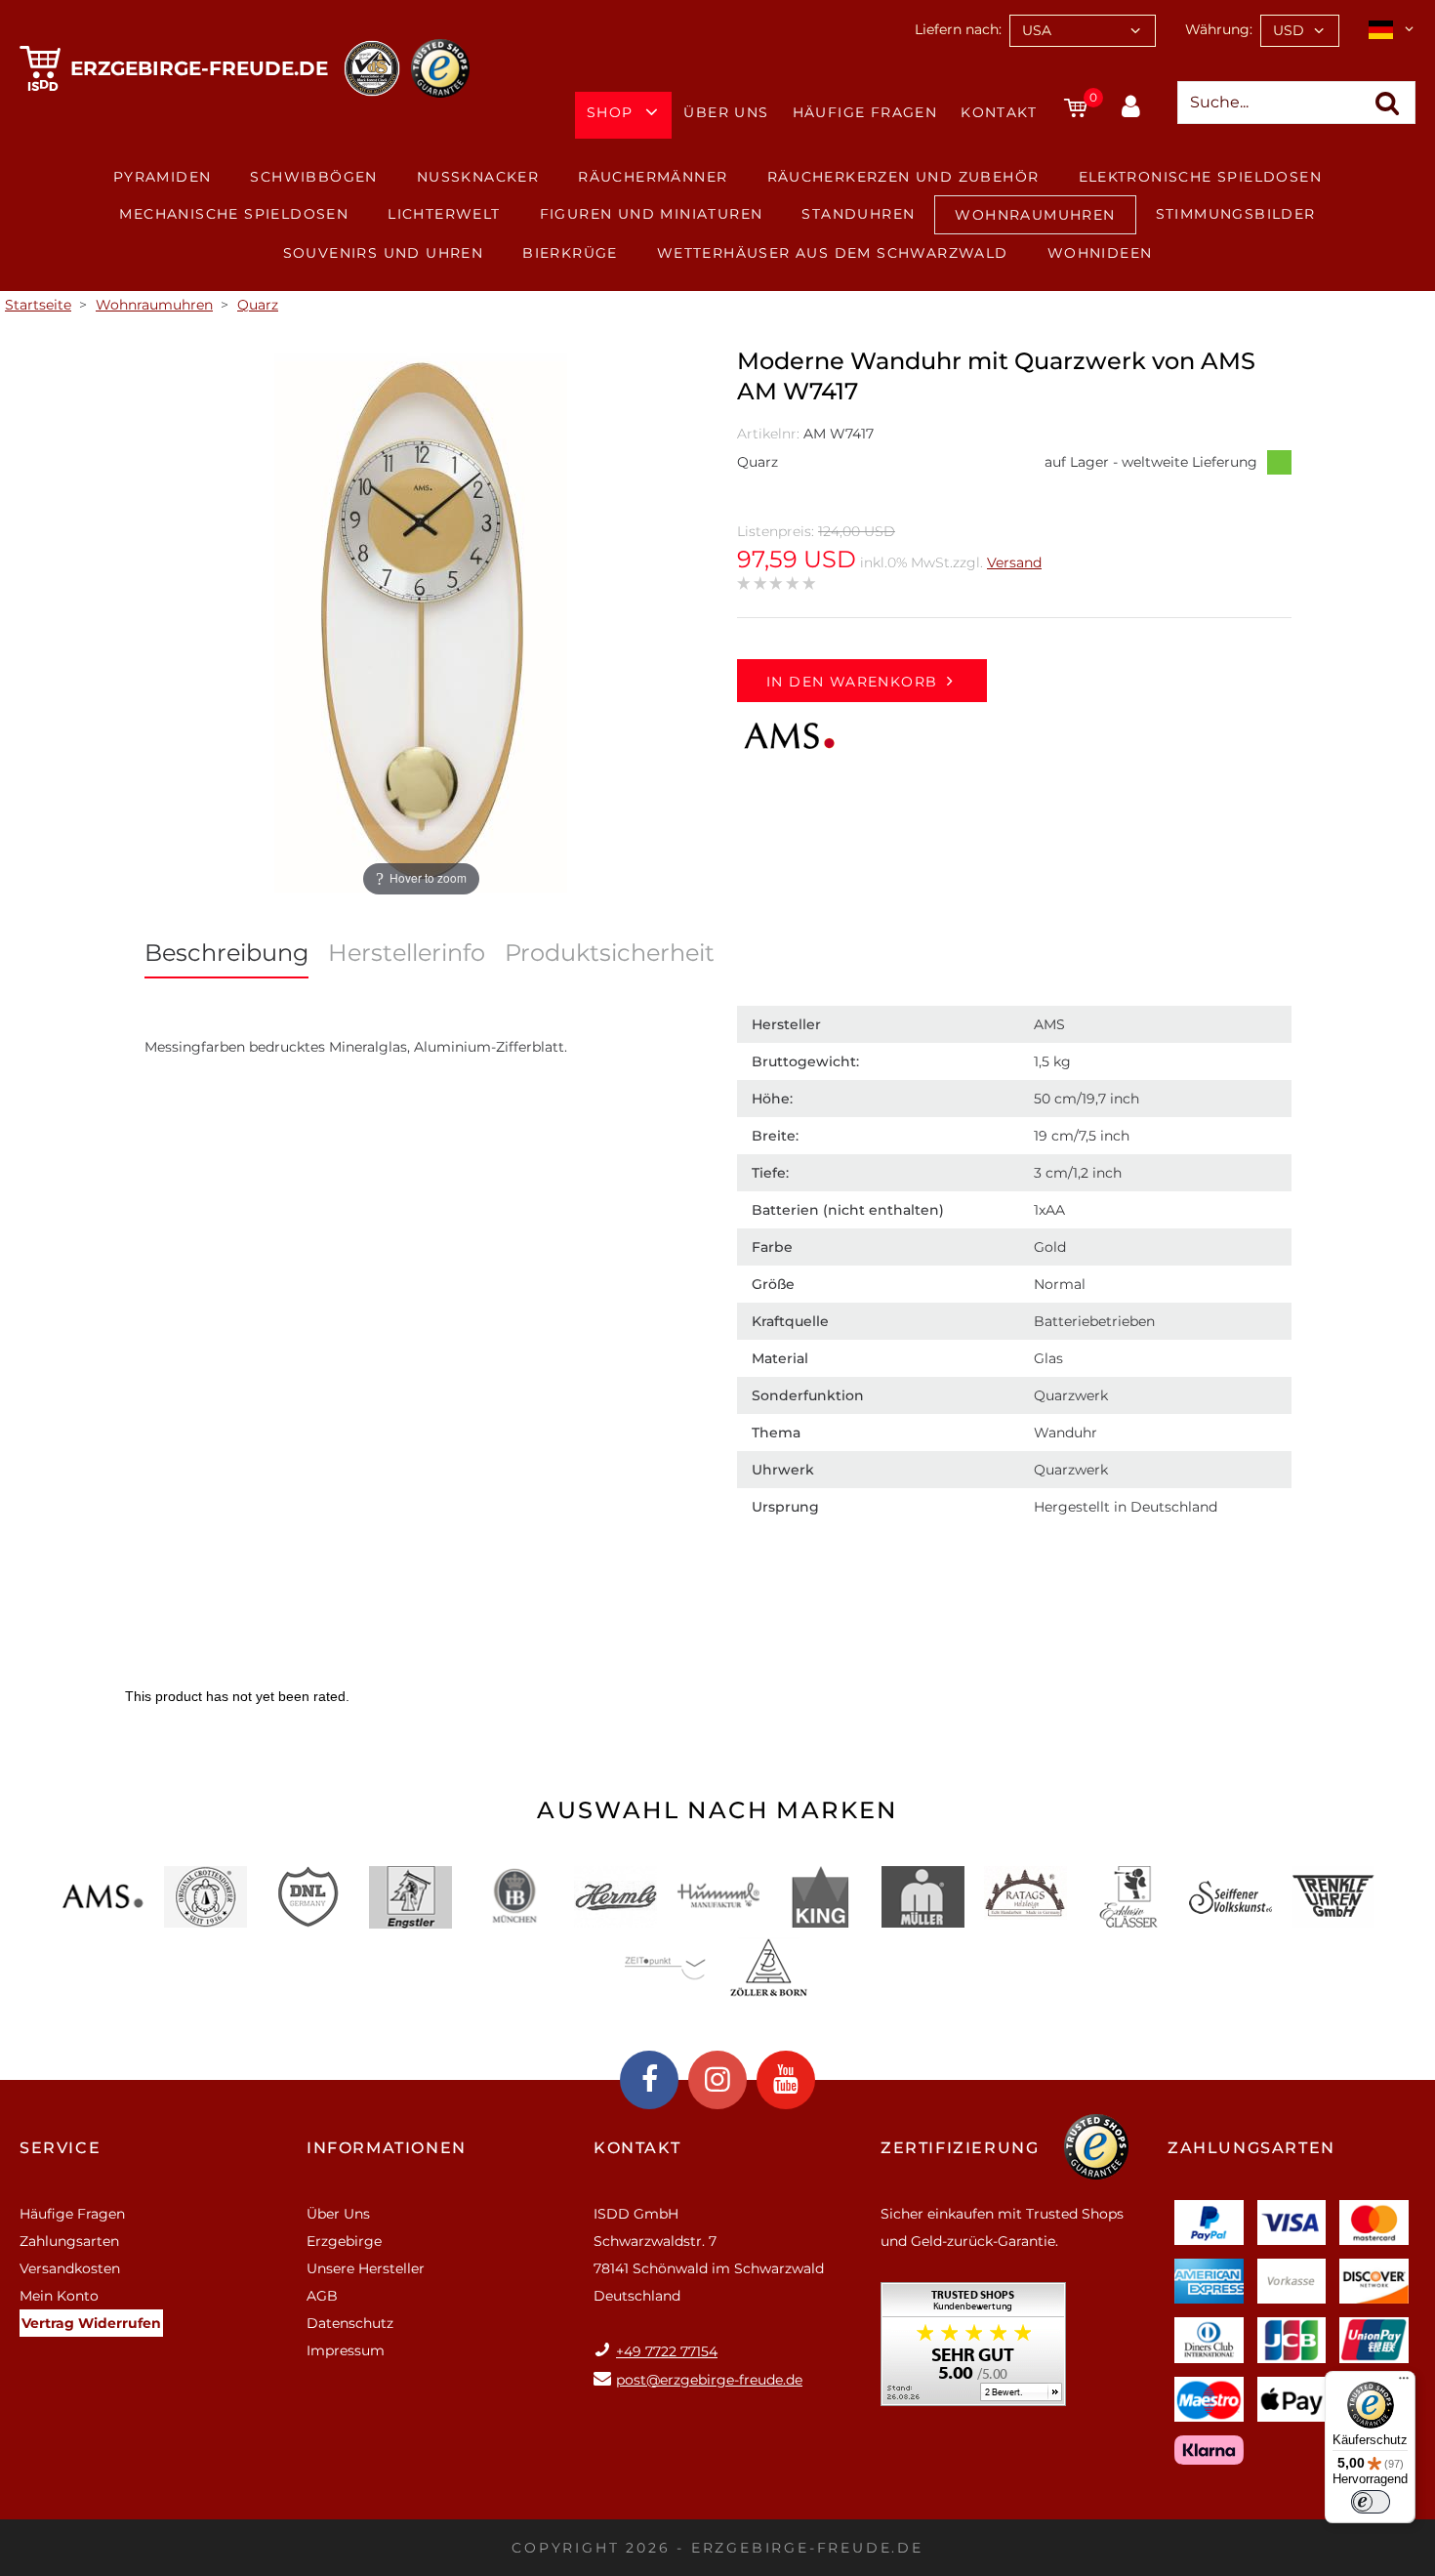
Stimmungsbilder (1236, 214)
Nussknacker (478, 177)
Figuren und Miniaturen (652, 214)
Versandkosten (70, 2268)
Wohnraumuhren (1035, 215)
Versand (1014, 562)
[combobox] (1083, 31)
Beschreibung (226, 953)
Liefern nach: (958, 29)
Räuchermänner (653, 177)
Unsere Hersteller (366, 2268)
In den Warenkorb (852, 682)
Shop (610, 112)
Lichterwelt (444, 214)
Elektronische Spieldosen (1201, 177)
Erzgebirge (344, 2241)
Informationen (387, 2148)
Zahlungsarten (69, 2241)
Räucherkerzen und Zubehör (903, 177)
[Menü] (1404, 2383)
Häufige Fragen (865, 112)
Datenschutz (350, 2323)
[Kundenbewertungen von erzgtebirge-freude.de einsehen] (973, 2351)
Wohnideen (1100, 253)
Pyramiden (163, 177)
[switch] (1371, 2502)
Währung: (1219, 29)
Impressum (346, 2350)
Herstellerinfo (407, 953)
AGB (322, 2296)
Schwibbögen (313, 177)
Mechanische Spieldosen (234, 214)
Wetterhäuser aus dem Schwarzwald (833, 253)
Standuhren (858, 214)
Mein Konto (59, 2296)
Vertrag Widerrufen (91, 2323)
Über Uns (726, 112)
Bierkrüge (570, 253)
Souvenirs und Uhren (384, 253)
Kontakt (999, 112)
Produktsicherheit (610, 953)
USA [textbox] (1037, 30)
